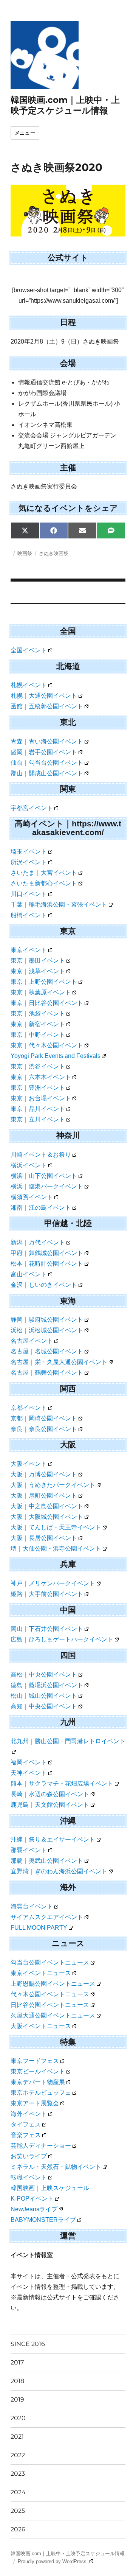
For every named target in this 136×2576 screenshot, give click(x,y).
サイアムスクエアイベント (47, 1917)
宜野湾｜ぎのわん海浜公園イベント (59, 1871)
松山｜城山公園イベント (44, 1696)
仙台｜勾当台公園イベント (47, 763)
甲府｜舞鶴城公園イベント (47, 1253)
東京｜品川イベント (38, 1109)
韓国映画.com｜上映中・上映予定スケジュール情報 (65, 105)
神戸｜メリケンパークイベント (53, 1583)
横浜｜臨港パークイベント (47, 1186)
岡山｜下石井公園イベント (47, 1629)
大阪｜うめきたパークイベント (53, 1485)
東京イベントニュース (41, 1973)
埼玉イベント (29, 852)
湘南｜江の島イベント (41, 1208)
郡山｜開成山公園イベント (47, 773)
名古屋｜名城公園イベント (47, 1351)
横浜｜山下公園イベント (44, 1176)
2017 (17, 2362)
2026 (18, 2529)
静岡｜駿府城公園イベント (47, 1320)
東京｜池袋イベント (38, 1013)
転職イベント (29, 2177)
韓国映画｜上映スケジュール (50, 2188)
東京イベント (29, 950)
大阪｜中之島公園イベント (47, 1506)
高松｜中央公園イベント (44, 1675)
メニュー (25, 133)
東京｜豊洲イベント (38, 1088)
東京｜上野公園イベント (44, 982)
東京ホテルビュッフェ (41, 2093)
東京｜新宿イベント (38, 1024)
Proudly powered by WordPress (53, 2561)
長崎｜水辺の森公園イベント (50, 1794)
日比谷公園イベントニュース (50, 2005)
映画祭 (25, 553)
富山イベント (29, 1274)
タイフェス (26, 2124)
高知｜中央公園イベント (44, 1706)
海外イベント (29, 2114)
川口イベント (29, 894)
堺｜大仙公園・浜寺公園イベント (56, 1549)
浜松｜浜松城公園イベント (47, 1330)
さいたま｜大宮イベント (44, 873)
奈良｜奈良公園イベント (44, 1429)
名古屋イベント (32, 1341)
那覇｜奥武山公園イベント (47, 1861)
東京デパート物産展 (38, 2082)
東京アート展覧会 (35, 2103)
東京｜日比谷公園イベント (47, 1003)
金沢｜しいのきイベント (44, 1285)
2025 (18, 2511)
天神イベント (29, 1773)
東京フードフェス (35, 2061)
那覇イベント (29, 1850)
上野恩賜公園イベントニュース (53, 1984)
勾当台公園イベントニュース (50, 1962)
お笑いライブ (29, 2156)
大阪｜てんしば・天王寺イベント (56, 1527)
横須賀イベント (32, 1197)
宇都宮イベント (32, 808)
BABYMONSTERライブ (43, 2220)
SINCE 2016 (28, 2344)
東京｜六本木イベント (41, 1077)
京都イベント (29, 1408)
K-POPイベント (32, 2199)
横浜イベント (29, 1165)
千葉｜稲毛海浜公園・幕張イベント (59, 905)
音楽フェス (26, 2135)
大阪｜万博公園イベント (44, 1474)
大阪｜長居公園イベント (44, 1538)
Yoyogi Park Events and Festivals (56, 1056)
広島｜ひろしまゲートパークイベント (62, 1639)
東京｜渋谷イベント (38, 1066)
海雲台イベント (32, 1906)
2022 (18, 2455)
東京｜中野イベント (38, 1035)
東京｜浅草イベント (38, 971)
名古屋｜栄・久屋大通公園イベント (59, 1362)
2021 (17, 2437)
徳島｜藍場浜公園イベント (47, 1685)
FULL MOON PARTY (39, 1928)
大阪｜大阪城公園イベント (47, 1517)
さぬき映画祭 (54, 553)
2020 (18, 2418)
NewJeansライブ (34, 2209)
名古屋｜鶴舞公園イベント (47, 1373)
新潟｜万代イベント (38, 1242)
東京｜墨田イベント (38, 961)
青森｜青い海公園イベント (47, 741)
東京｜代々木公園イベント (47, 1045)
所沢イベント (29, 862)
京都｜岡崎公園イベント (44, 1418)
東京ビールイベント (38, 2071)
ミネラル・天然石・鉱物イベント (56, 2167)
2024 (18, 2492)
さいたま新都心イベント (44, 883)
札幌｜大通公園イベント (44, 696)
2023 (18, 2474)
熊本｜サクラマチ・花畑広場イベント (62, 1783)
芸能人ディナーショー (41, 2146)
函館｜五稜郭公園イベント (47, 706)
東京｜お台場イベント (41, 1098)
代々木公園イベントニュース (50, 1994)
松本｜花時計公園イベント (47, 1264)
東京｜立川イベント (38, 1119)
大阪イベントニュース (41, 2026)
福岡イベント (29, 1762)
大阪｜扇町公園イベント (44, 1496)
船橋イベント (29, 915)
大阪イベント (29, 1464)
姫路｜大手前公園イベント (47, 1594)
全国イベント (29, 650)
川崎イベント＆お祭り (41, 1155)
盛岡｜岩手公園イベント (44, 752)
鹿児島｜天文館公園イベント (50, 1805)
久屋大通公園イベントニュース (53, 2015)
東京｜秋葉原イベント (41, 992)
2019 (17, 2399)
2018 (17, 2381)
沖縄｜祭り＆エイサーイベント (53, 1839)
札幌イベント (29, 685)
